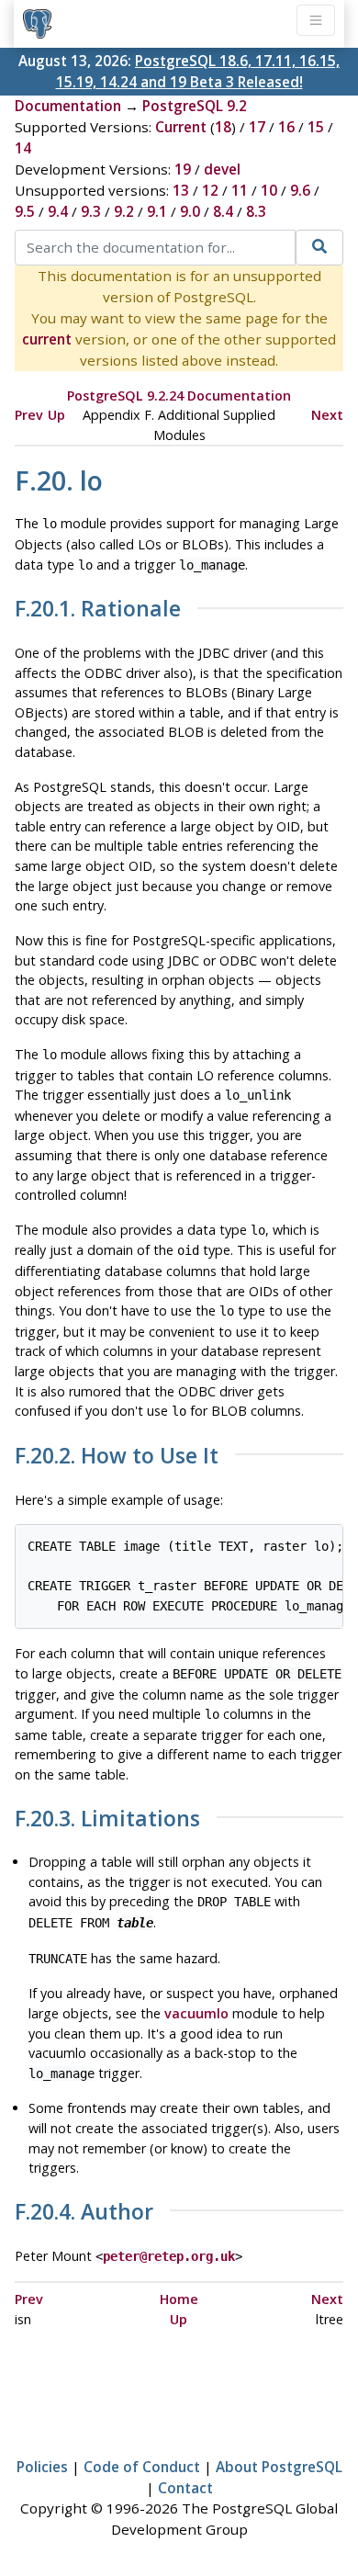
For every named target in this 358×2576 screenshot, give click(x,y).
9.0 (190, 211)
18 (223, 127)
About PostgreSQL (279, 2467)
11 (240, 190)
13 (181, 190)
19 (183, 169)
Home (179, 2299)
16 (286, 127)
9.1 (157, 211)
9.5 (25, 211)
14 (23, 148)
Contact (185, 2488)
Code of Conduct (142, 2467)
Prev (29, 415)
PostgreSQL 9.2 (195, 106)
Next (327, 415)
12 (210, 190)
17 (257, 127)
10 (269, 190)
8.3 (256, 211)
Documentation (68, 106)
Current (181, 127)
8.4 (223, 211)
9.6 (300, 190)
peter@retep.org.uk (169, 2256)
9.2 (124, 211)
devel (222, 169)
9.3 (91, 211)
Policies (42, 2467)
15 (316, 127)
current (47, 339)
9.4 (58, 211)
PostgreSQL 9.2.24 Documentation (179, 395)
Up (56, 415)
